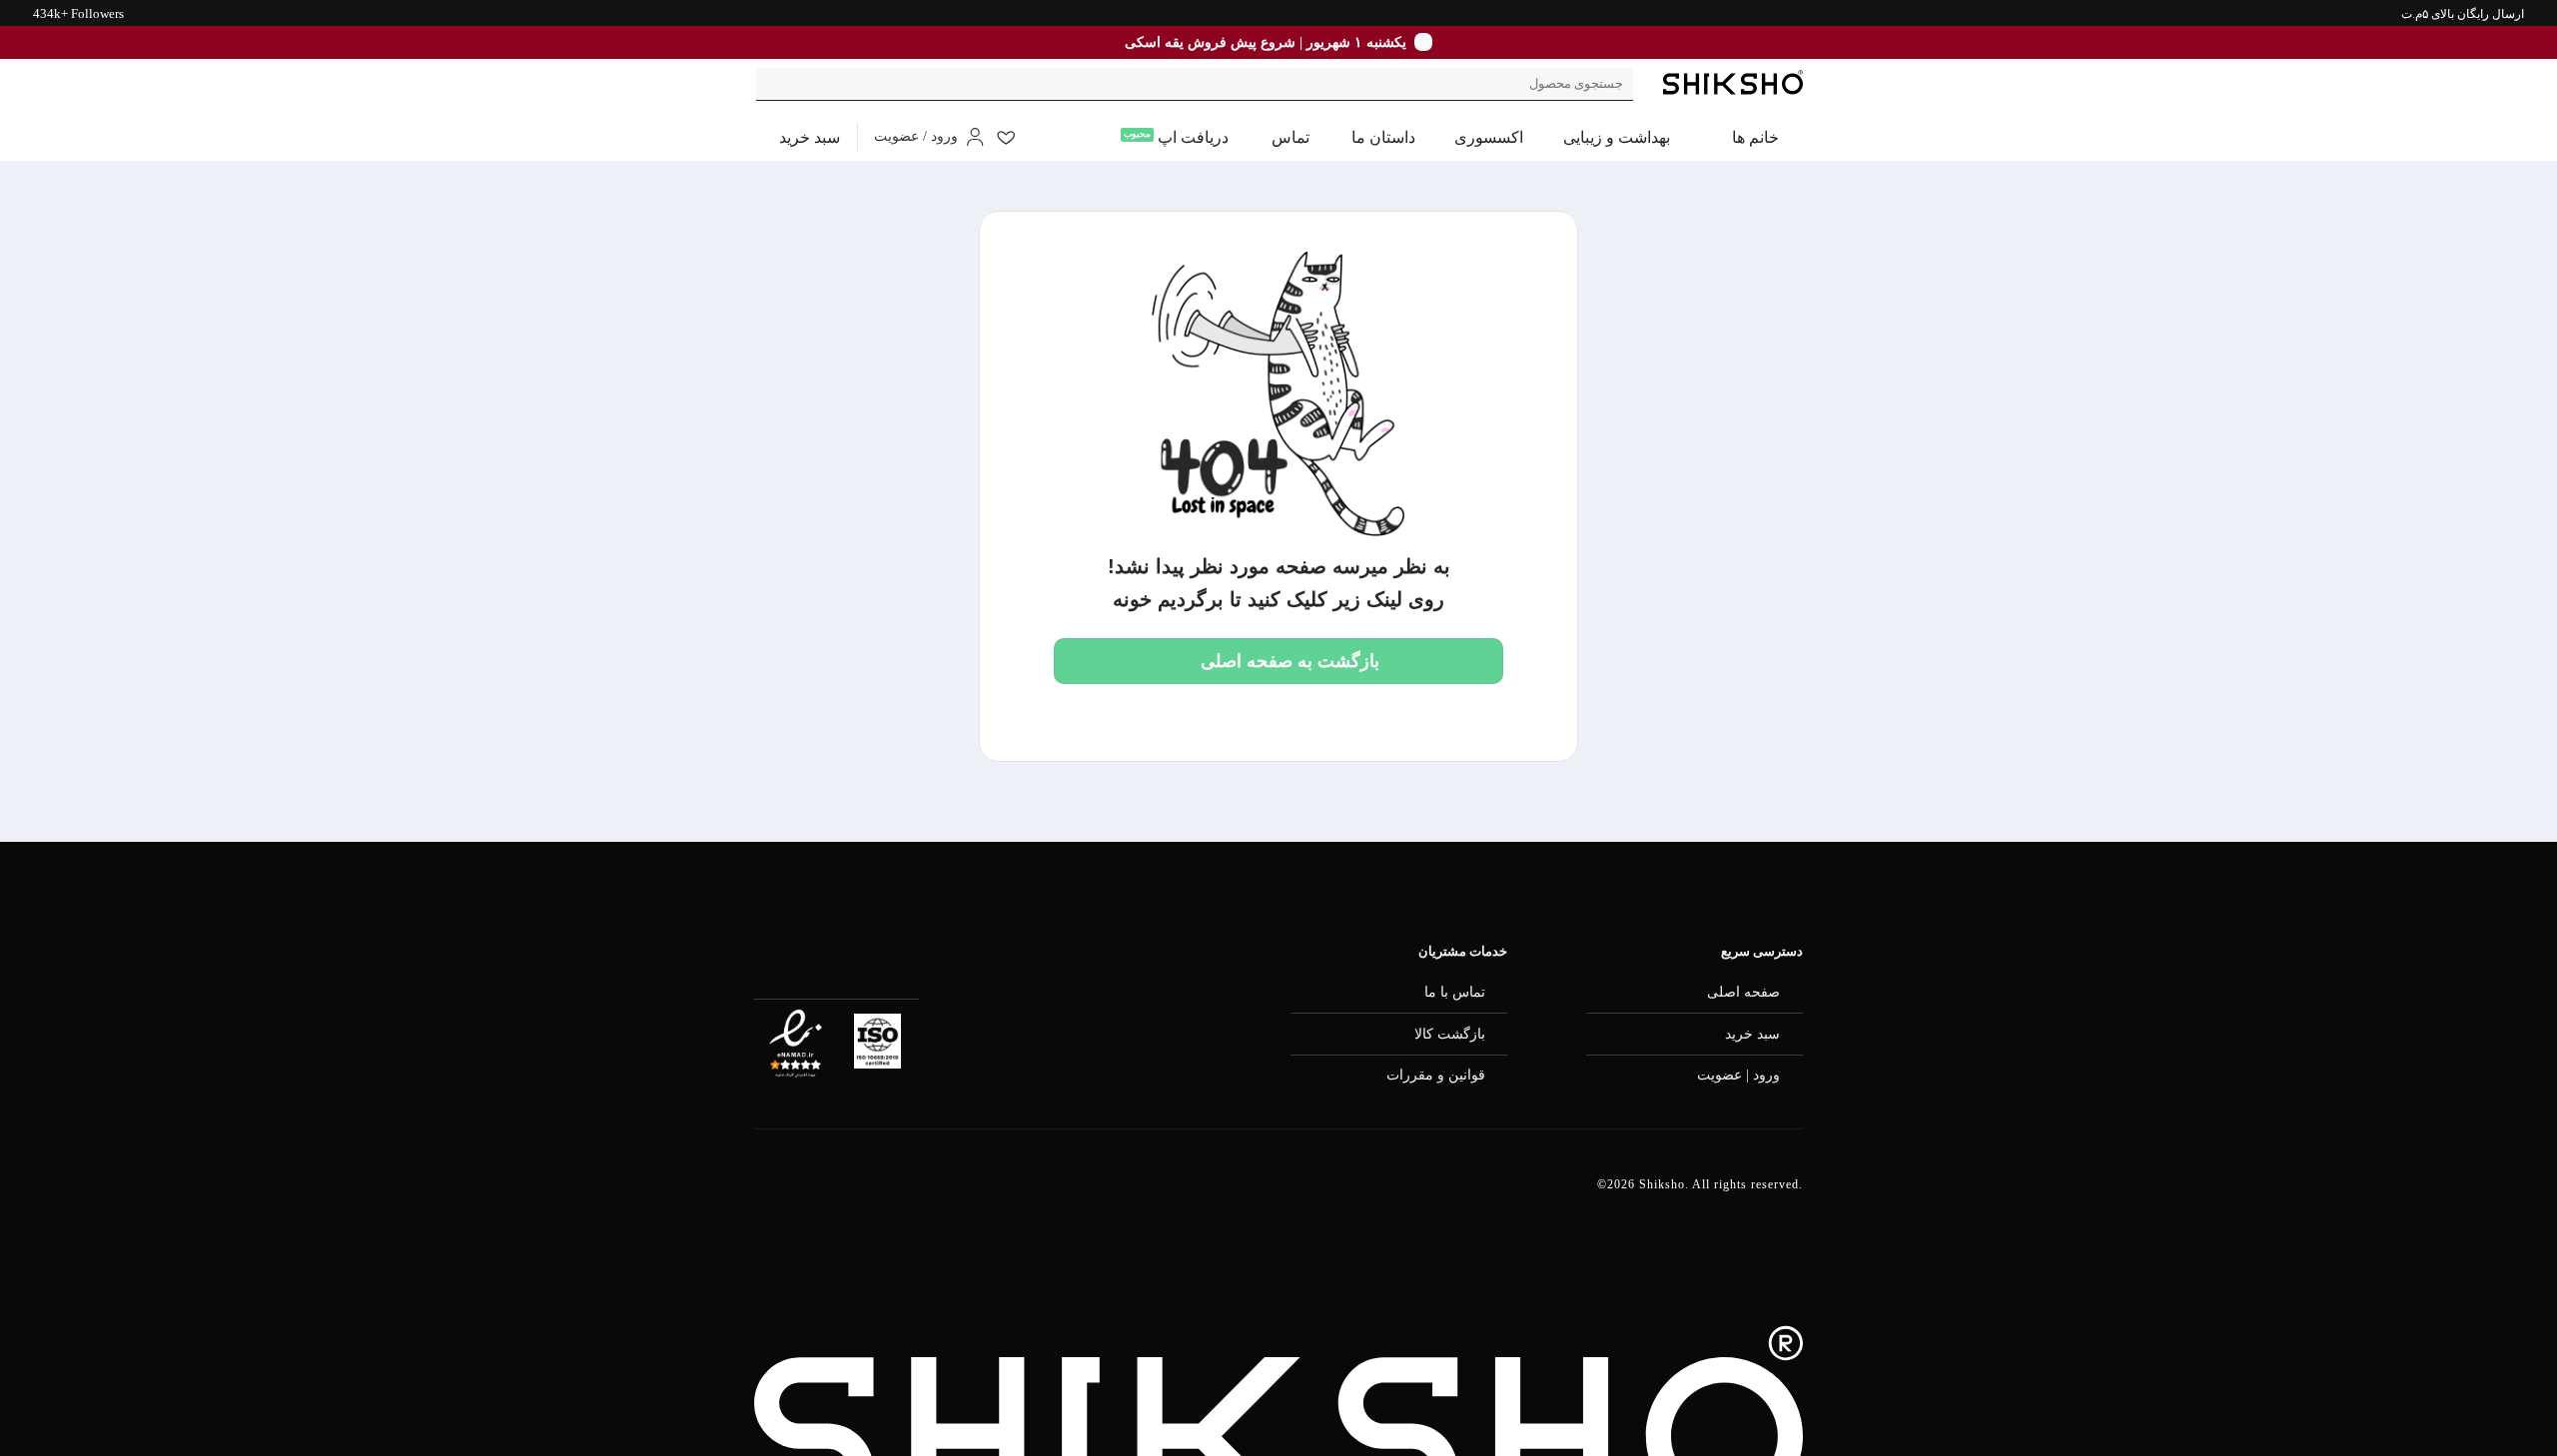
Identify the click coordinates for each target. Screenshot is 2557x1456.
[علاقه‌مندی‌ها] (1006, 137)
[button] (797, 137)
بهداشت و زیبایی (1617, 137)
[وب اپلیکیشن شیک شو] (868, 1196)
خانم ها (1755, 137)
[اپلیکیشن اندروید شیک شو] (766, 1196)
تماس (1290, 137)
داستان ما (1383, 137)
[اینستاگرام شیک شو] (971, 1197)
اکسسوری (1489, 137)
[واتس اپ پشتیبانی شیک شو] (1071, 1197)
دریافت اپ (1193, 137)
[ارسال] (775, 85)
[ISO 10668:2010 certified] (877, 1041)
